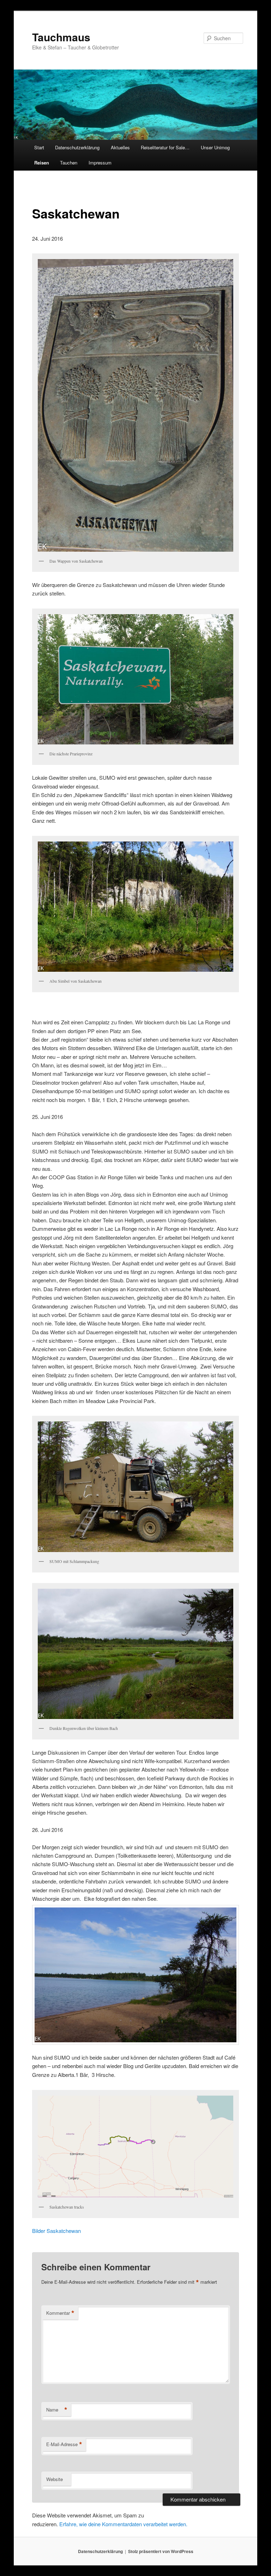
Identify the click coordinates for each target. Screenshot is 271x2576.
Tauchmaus (61, 37)
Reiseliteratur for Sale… (165, 147)
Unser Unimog (215, 147)
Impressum (100, 163)
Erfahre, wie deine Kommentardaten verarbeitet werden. (123, 2524)
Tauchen (69, 163)
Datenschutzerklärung (77, 147)
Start (39, 147)
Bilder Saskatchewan (56, 2231)
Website (55, 2479)
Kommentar (60, 2313)
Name (57, 2410)
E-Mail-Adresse (64, 2444)
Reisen (42, 163)
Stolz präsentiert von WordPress (161, 2551)
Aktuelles (120, 147)
